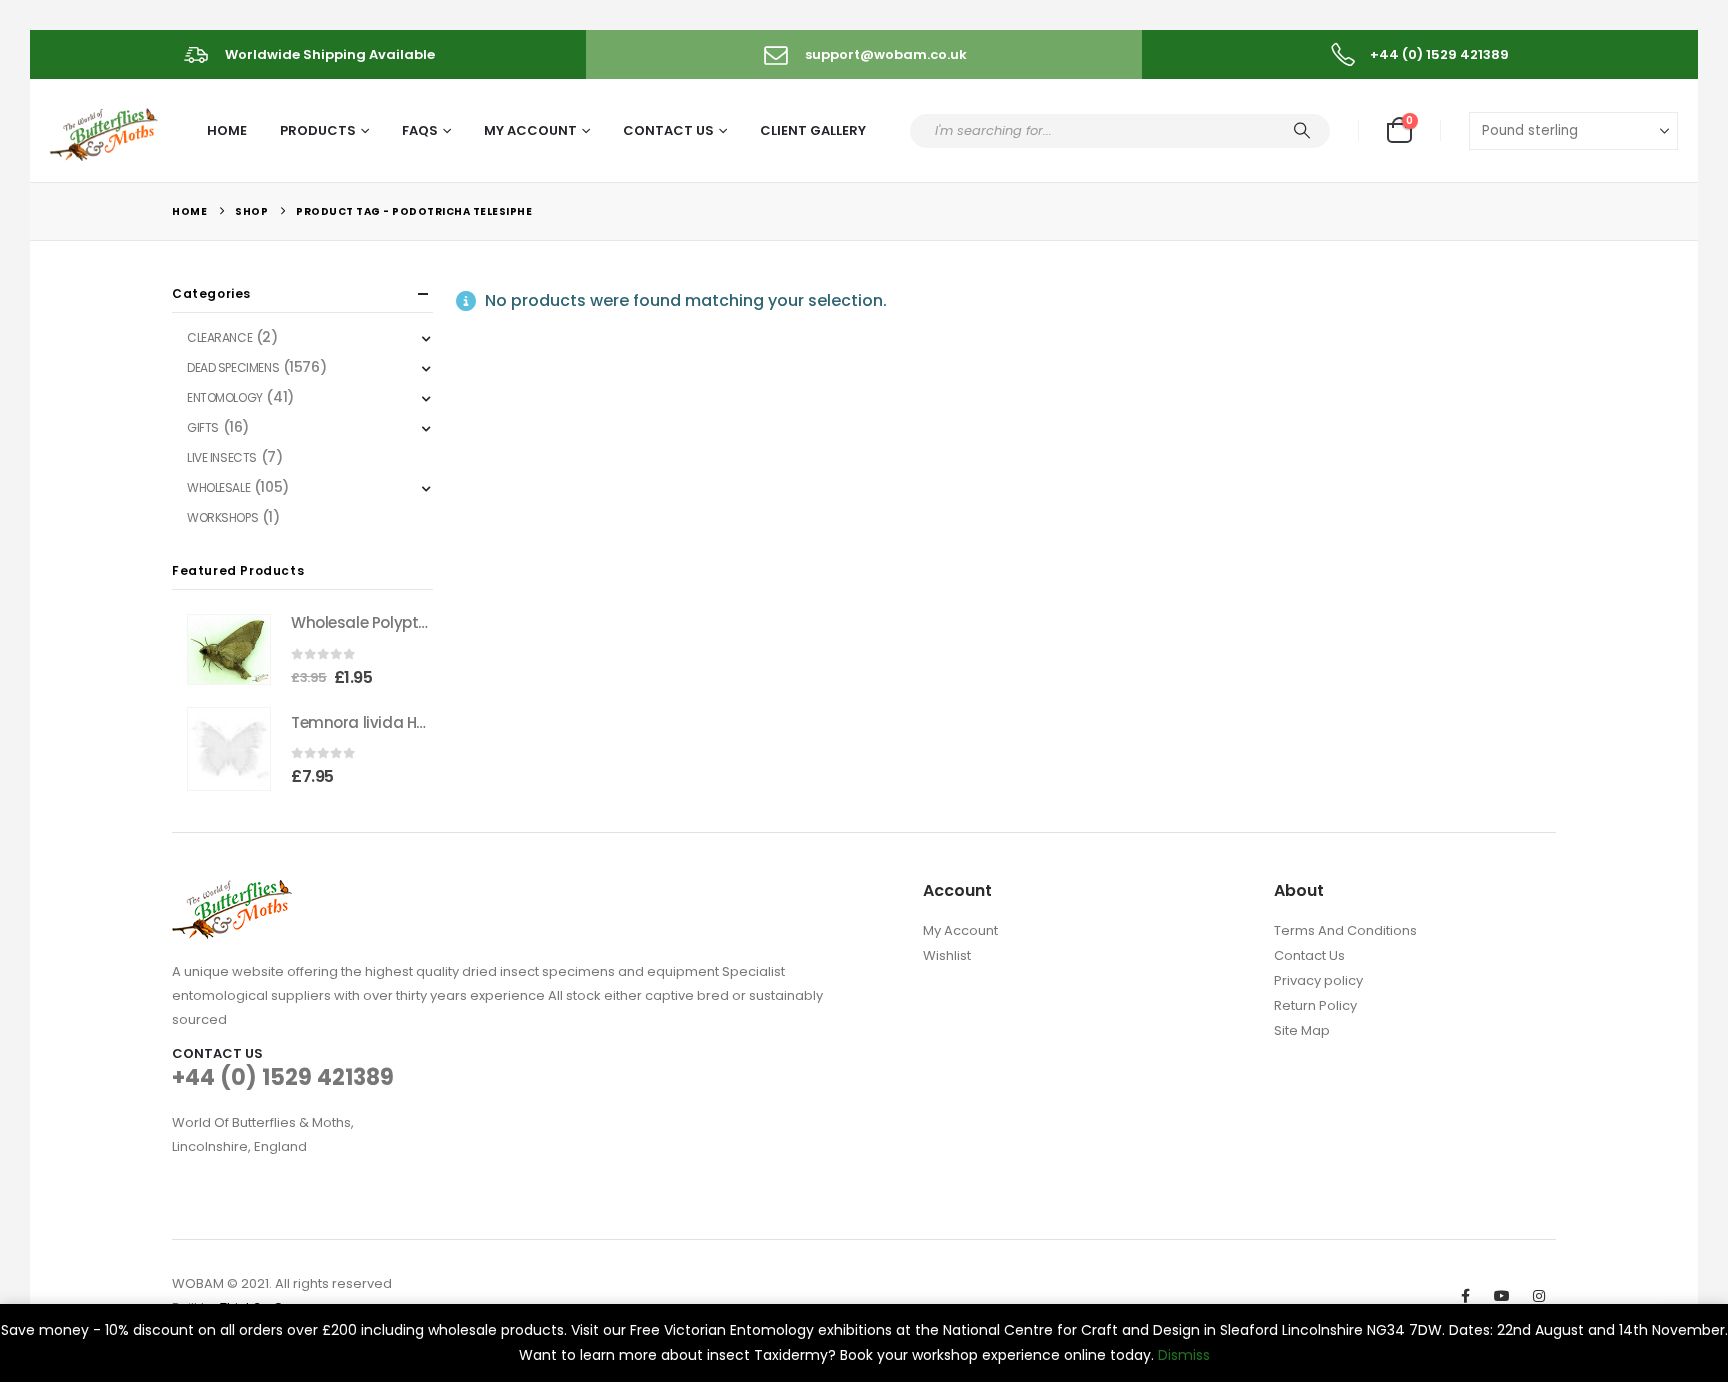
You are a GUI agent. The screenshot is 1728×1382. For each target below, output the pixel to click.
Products (318, 130)
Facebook (1465, 1296)
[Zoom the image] (232, 891)
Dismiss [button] (1184, 1355)
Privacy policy (1318, 980)
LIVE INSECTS (222, 457)
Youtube (1502, 1296)
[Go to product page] (229, 649)
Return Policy (1315, 1005)
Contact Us (668, 130)
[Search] (1302, 131)
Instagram (1539, 1296)
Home (227, 130)
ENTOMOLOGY (225, 397)
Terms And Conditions (1345, 930)
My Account (530, 130)
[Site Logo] (105, 131)
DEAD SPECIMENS (233, 367)
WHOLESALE (218, 487)
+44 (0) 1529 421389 (283, 1077)
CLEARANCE (219, 337)
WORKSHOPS (222, 517)
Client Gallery (813, 130)
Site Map (1302, 1030)
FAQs (420, 130)
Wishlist (947, 955)
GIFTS (203, 427)
